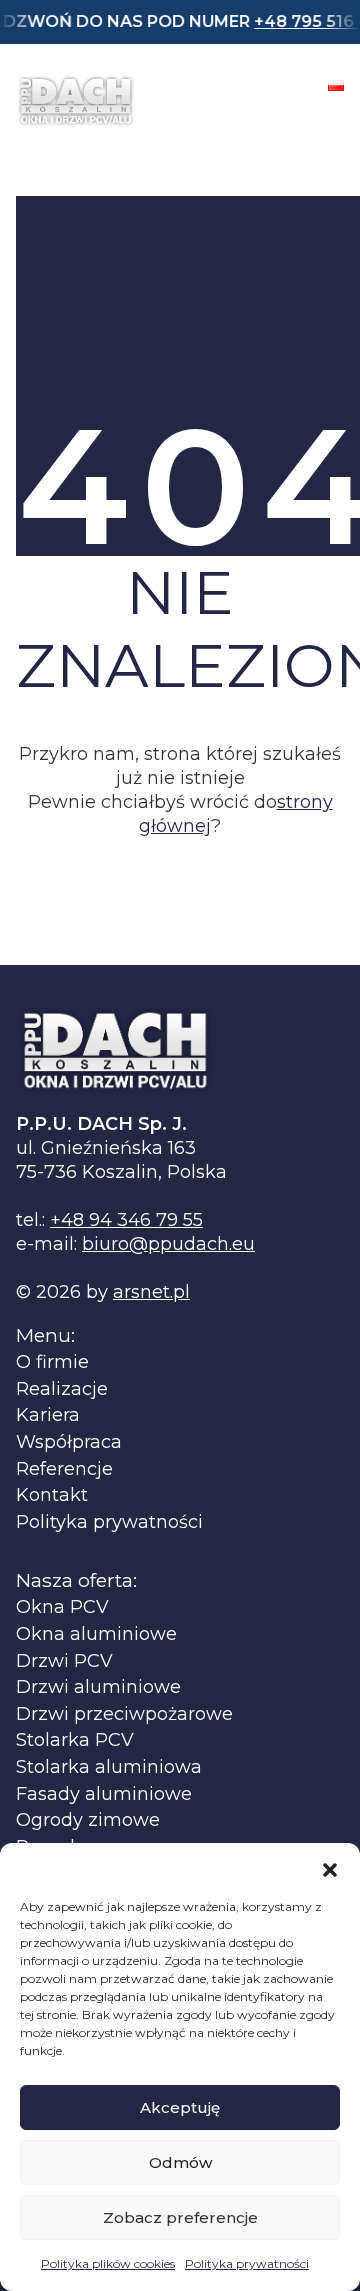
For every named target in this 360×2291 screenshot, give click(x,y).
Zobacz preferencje (180, 2217)
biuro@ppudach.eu (168, 1244)
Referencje (64, 1469)
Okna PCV (62, 1607)
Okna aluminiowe (96, 1634)
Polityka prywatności (247, 2263)
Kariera (48, 1415)
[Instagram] (282, 85)
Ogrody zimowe (88, 1820)
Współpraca (69, 1442)
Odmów (180, 2162)
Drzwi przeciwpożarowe (124, 1714)
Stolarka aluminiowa (109, 1767)
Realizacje (62, 1389)
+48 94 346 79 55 (126, 1220)
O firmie (52, 1362)
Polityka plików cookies (108, 2263)
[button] (330, 1868)
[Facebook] (230, 85)
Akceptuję (180, 2107)
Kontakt (52, 1495)
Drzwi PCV (64, 1661)
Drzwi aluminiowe (98, 1687)
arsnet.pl (151, 1292)
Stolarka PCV (75, 1740)
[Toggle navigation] (326, 116)
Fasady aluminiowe (104, 1794)
